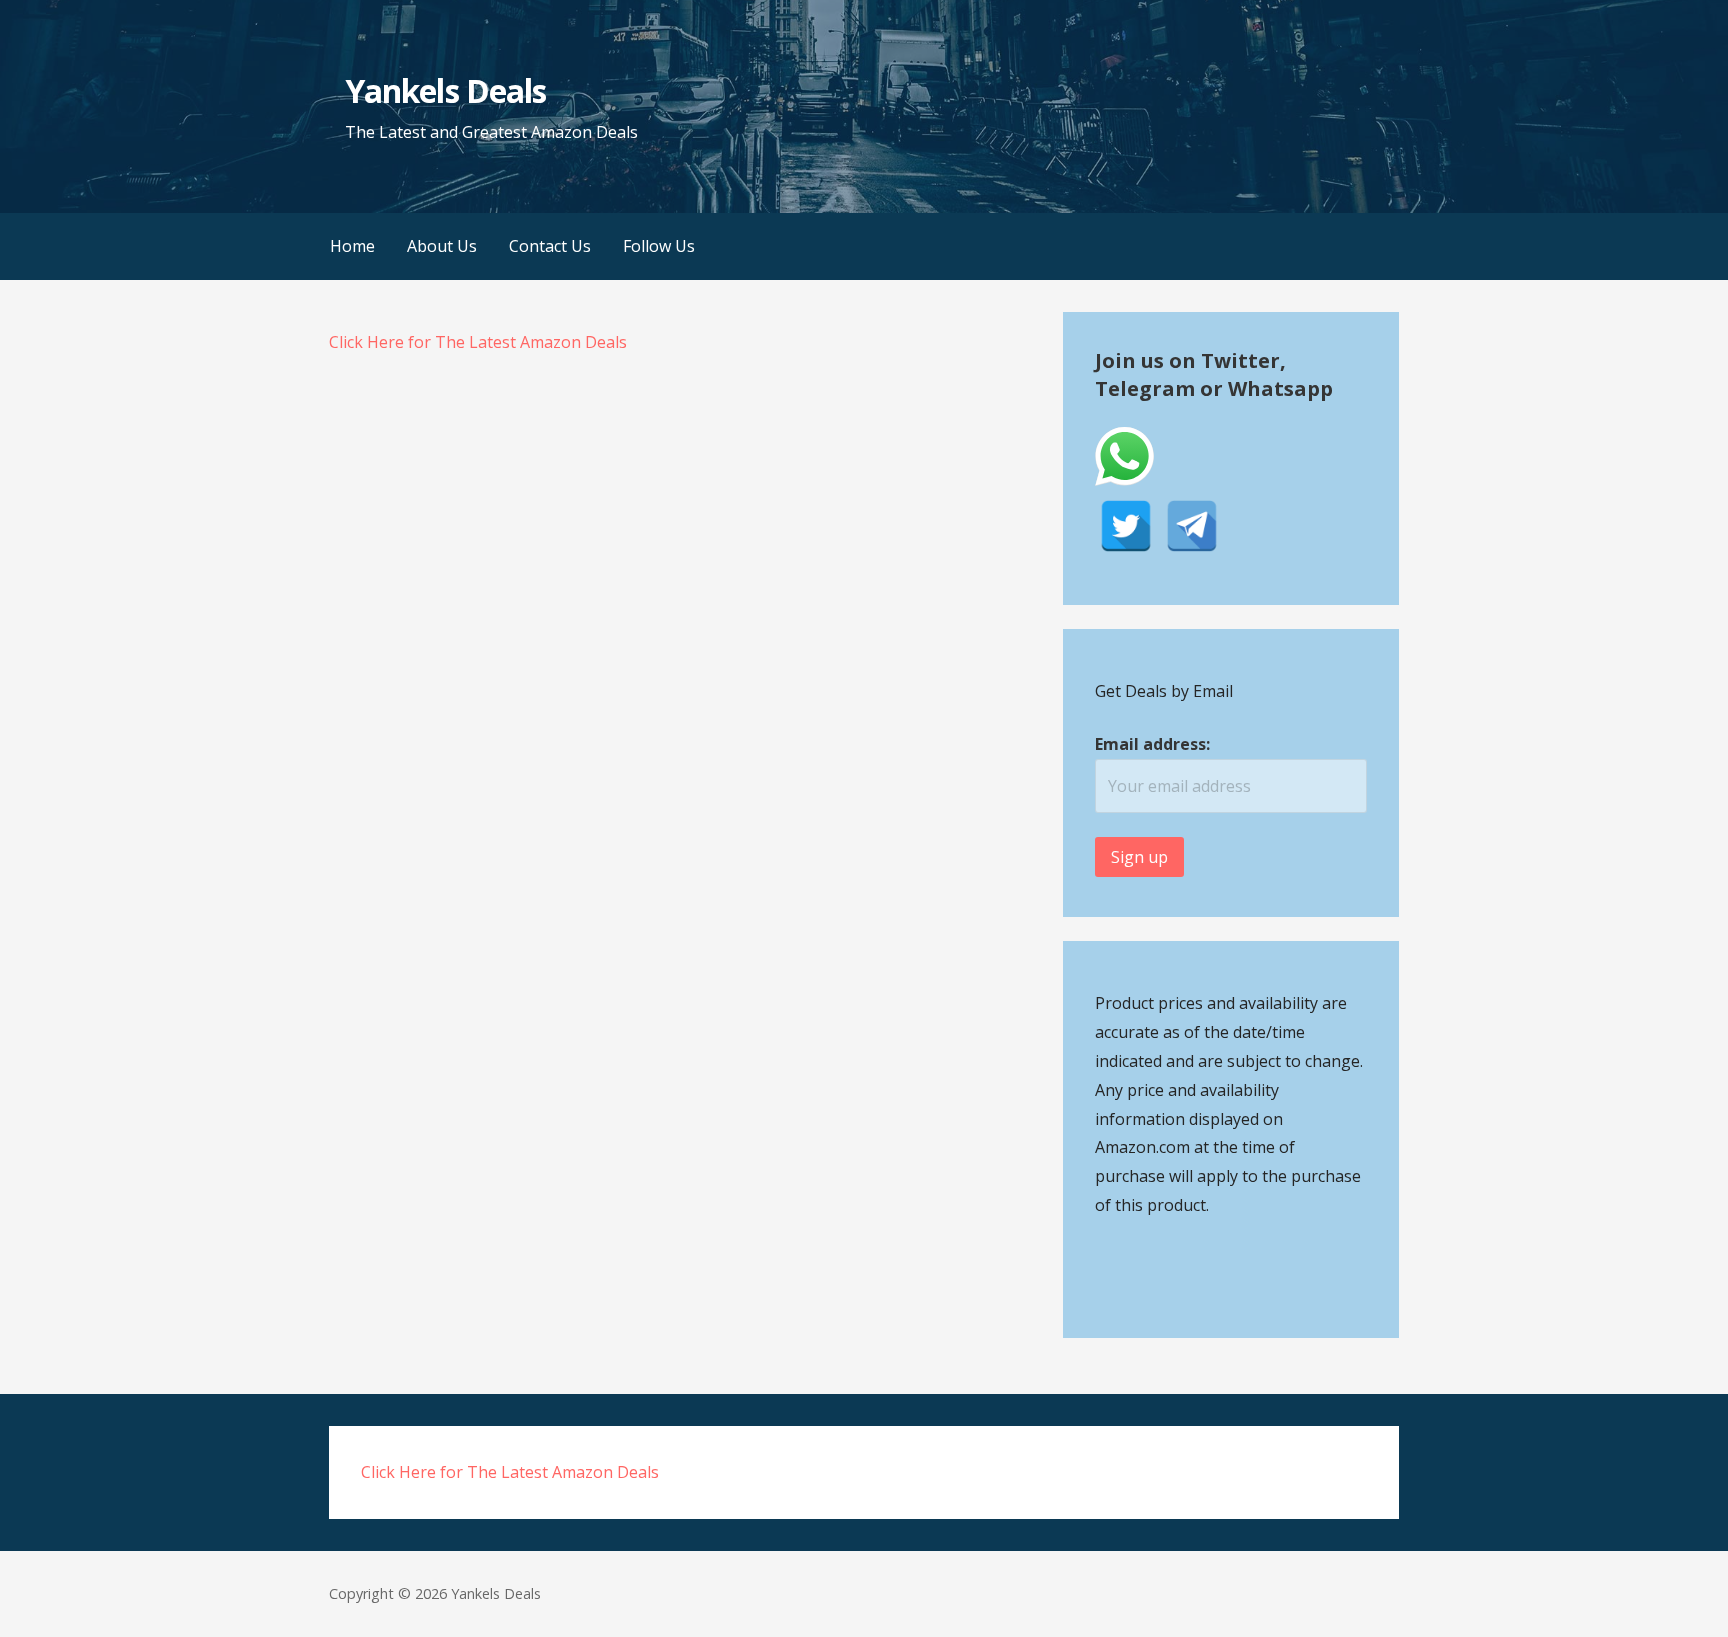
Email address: (1152, 744)
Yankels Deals (445, 90)
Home (352, 246)
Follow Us (659, 246)
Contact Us (550, 246)
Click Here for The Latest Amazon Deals (478, 342)
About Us (442, 246)
